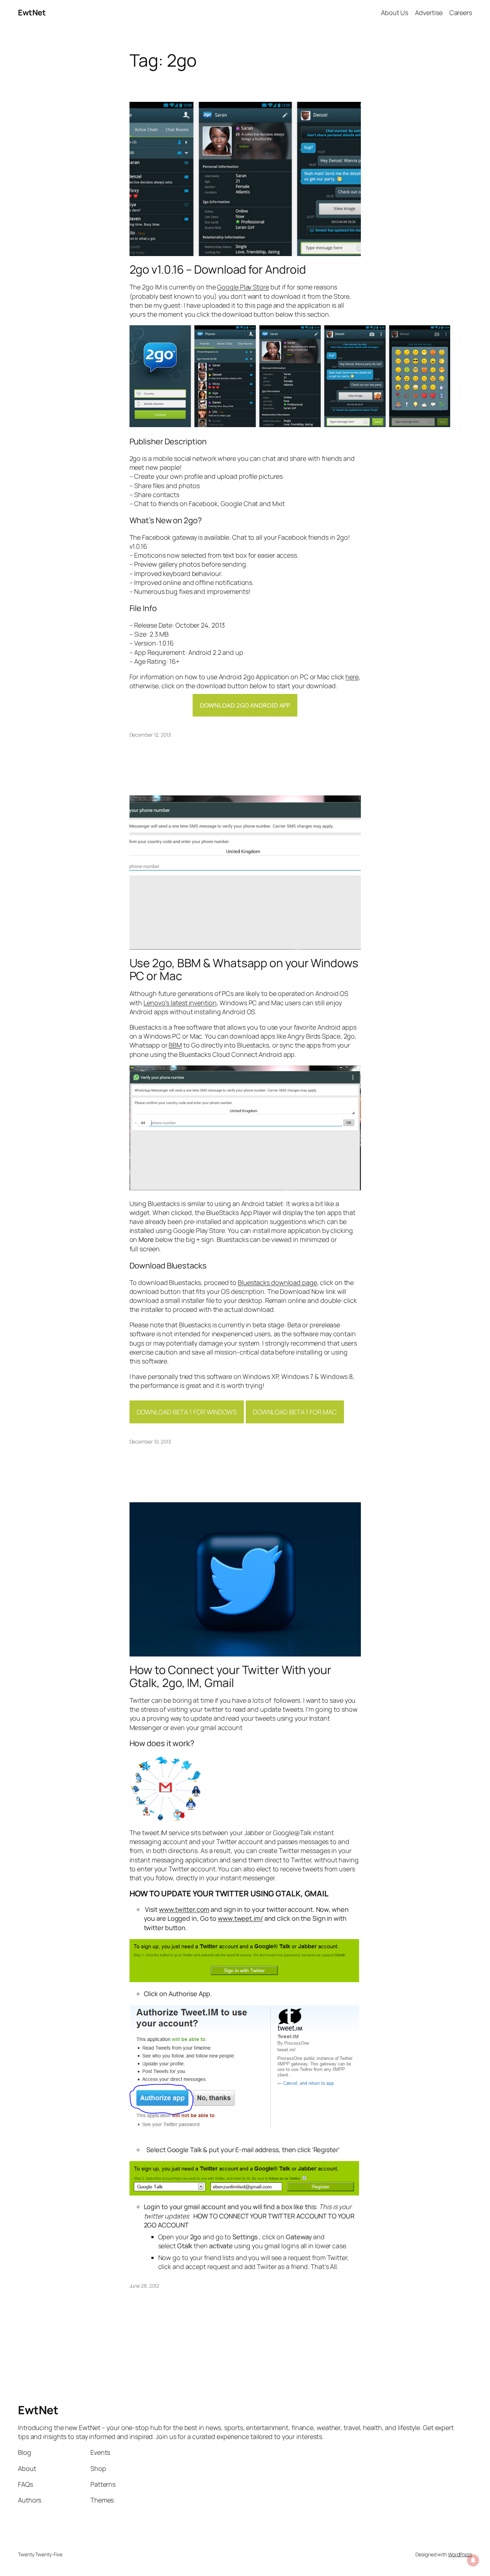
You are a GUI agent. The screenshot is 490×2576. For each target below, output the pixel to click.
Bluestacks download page (277, 1282)
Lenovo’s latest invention (180, 1003)
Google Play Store (243, 287)
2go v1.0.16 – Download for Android (218, 269)
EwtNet (32, 13)
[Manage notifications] (473, 2560)
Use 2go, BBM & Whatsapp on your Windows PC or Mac (244, 969)
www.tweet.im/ (240, 1918)
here (352, 677)
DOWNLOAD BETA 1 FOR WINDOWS (187, 1412)
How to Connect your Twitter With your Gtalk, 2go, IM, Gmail (230, 1676)
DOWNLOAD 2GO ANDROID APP (245, 705)
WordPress (460, 2554)
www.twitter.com (184, 1909)
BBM (175, 1045)
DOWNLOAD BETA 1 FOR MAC (295, 1412)
